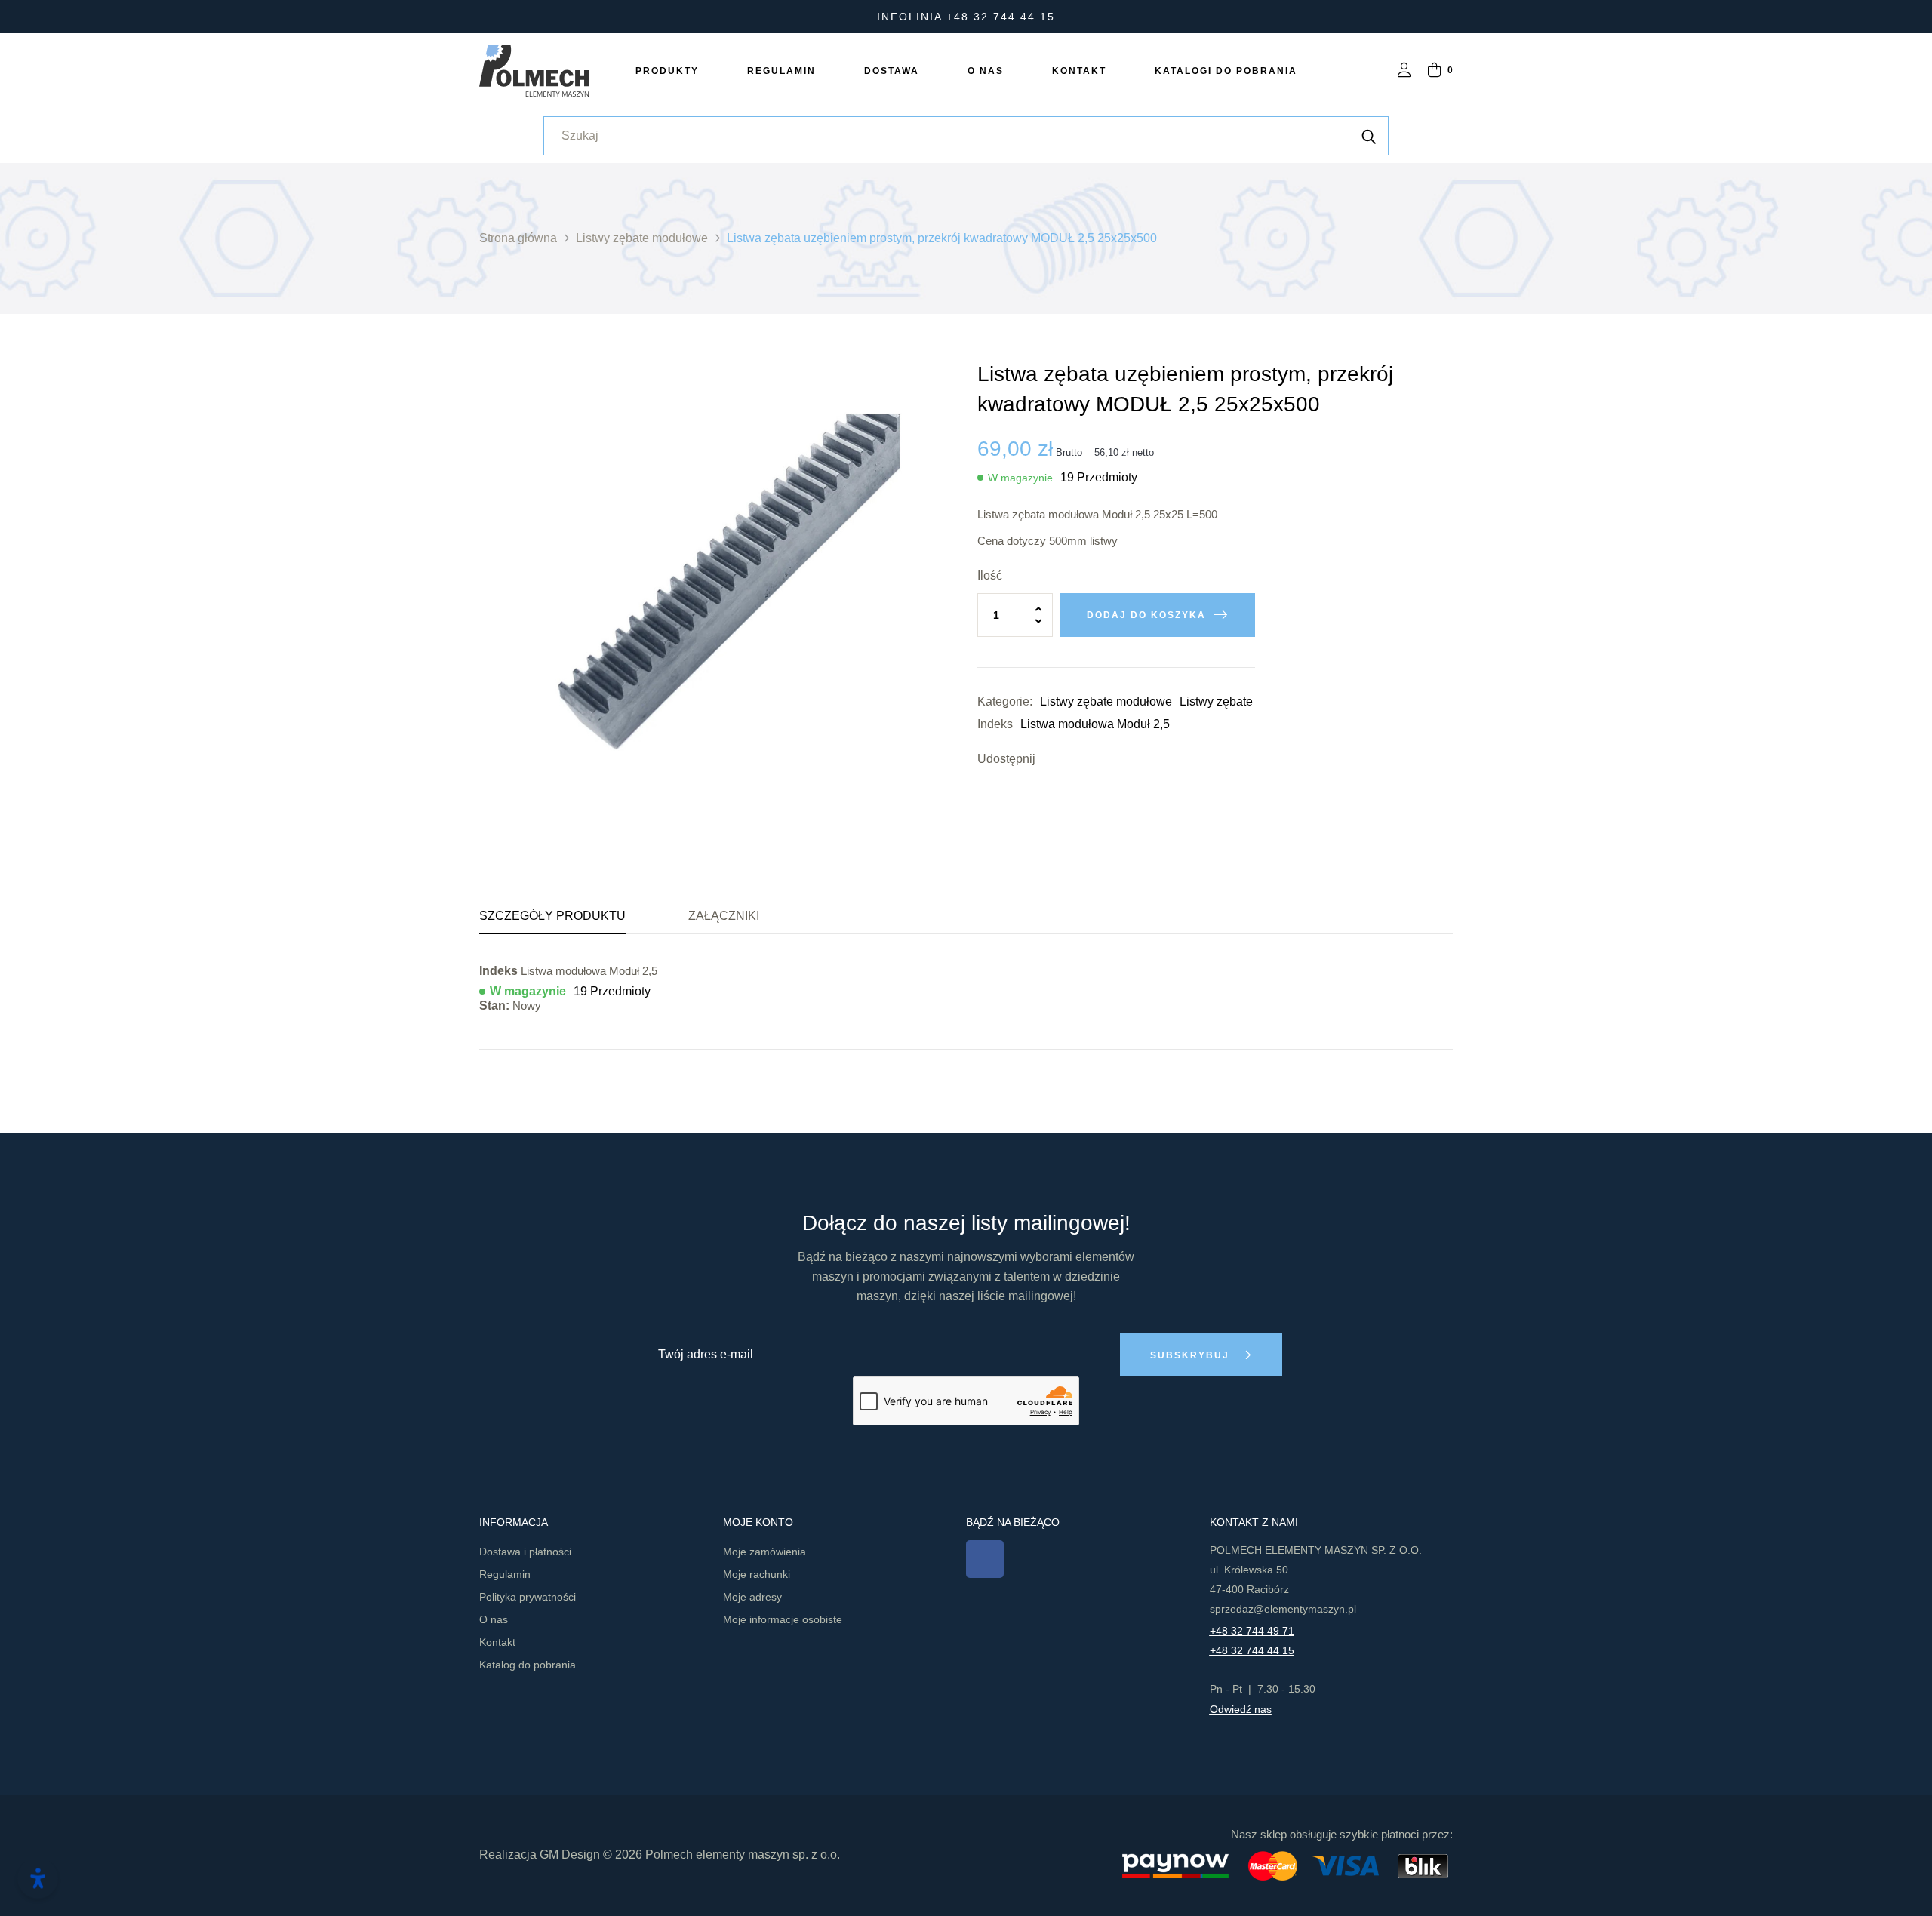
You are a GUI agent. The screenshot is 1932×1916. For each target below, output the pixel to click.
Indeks (995, 724)
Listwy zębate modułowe (1106, 701)
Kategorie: (1005, 701)
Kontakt (497, 1642)
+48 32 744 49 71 (1252, 1631)
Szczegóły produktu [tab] (552, 916)
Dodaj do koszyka (1146, 615)
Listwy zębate (1216, 701)
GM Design (570, 1854)
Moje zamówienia (764, 1552)
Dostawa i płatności (525, 1552)
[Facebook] (985, 1559)
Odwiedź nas (1241, 1709)
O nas (494, 1619)
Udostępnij (1051, 759)
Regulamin (505, 1574)
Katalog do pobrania (528, 1665)
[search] (1369, 136)
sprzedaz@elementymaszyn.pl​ (1283, 1609)
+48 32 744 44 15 (1252, 1650)
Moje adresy (752, 1597)
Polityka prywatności (528, 1597)
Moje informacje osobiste (783, 1619)
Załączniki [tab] (724, 916)
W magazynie (1020, 478)
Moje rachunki (757, 1574)
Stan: (494, 1006)
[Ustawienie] (1404, 71)
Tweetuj (1073, 759)
